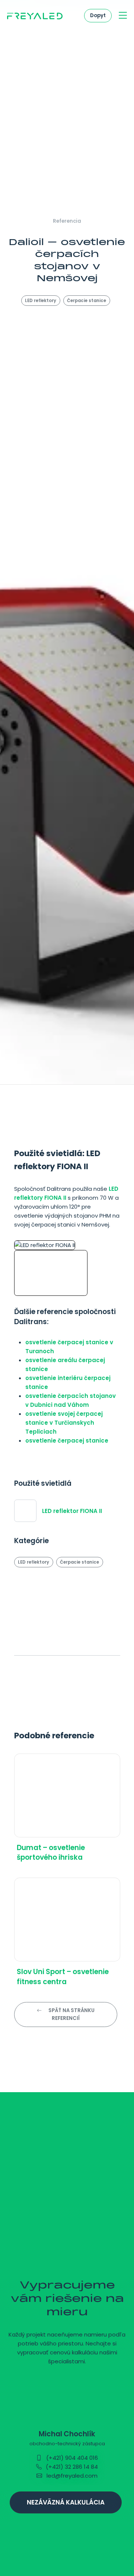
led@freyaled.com (71, 2476)
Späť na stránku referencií (71, 2014)
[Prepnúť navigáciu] (123, 16)
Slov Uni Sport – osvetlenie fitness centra (63, 1977)
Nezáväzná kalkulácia (66, 2502)
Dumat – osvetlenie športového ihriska (51, 1852)
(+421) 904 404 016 (71, 2458)
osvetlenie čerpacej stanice (67, 1441)
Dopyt (98, 15)
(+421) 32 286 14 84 (71, 2467)
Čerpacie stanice (87, 301)
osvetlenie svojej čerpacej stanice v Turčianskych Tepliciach (64, 1423)
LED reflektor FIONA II (72, 1511)
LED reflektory (41, 301)
